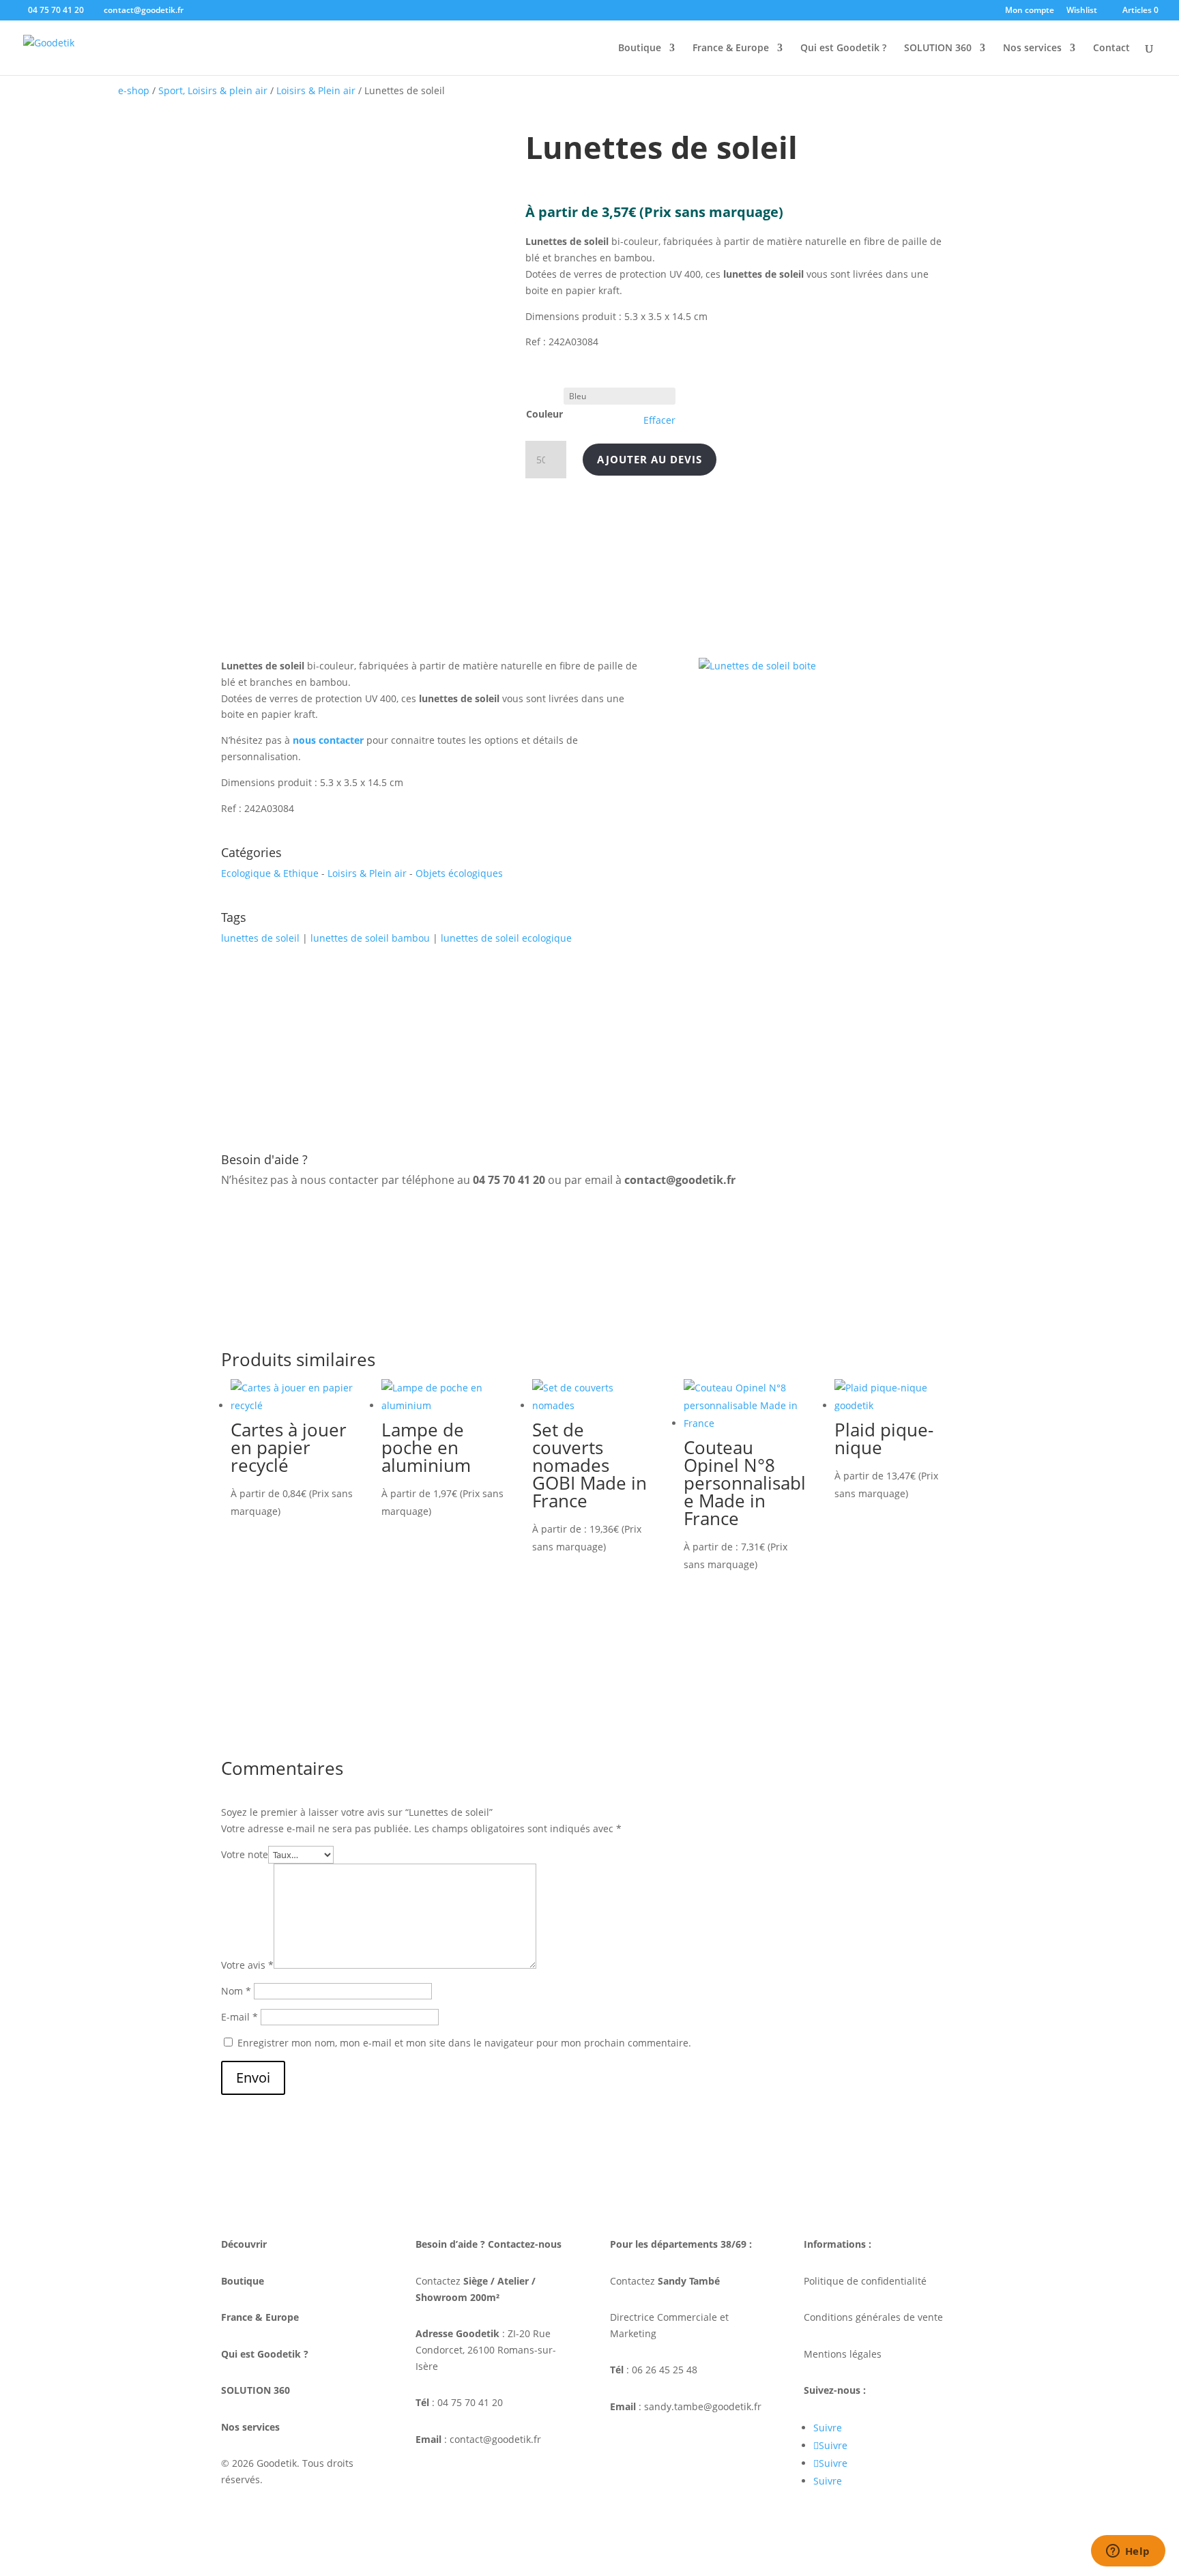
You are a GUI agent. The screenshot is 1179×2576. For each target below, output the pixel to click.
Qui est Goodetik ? (843, 48)
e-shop (134, 90)
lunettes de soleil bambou (370, 938)
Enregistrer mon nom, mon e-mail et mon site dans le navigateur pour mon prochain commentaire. (464, 2043)
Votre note (245, 1854)
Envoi (253, 2078)
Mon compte (1030, 11)
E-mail (239, 2017)
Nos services (1032, 48)
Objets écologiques (459, 873)
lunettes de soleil (260, 938)
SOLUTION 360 (938, 48)
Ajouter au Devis (650, 459)
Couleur (544, 414)
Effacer (659, 420)
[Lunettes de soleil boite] (757, 666)
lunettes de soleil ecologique (506, 938)
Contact (1111, 48)
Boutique (640, 48)
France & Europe (731, 48)
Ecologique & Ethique (270, 873)
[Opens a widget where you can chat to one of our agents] (1128, 2552)
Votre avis (247, 1965)
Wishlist (1082, 11)
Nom (236, 1991)
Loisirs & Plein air (316, 90)
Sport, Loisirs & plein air (213, 90)
